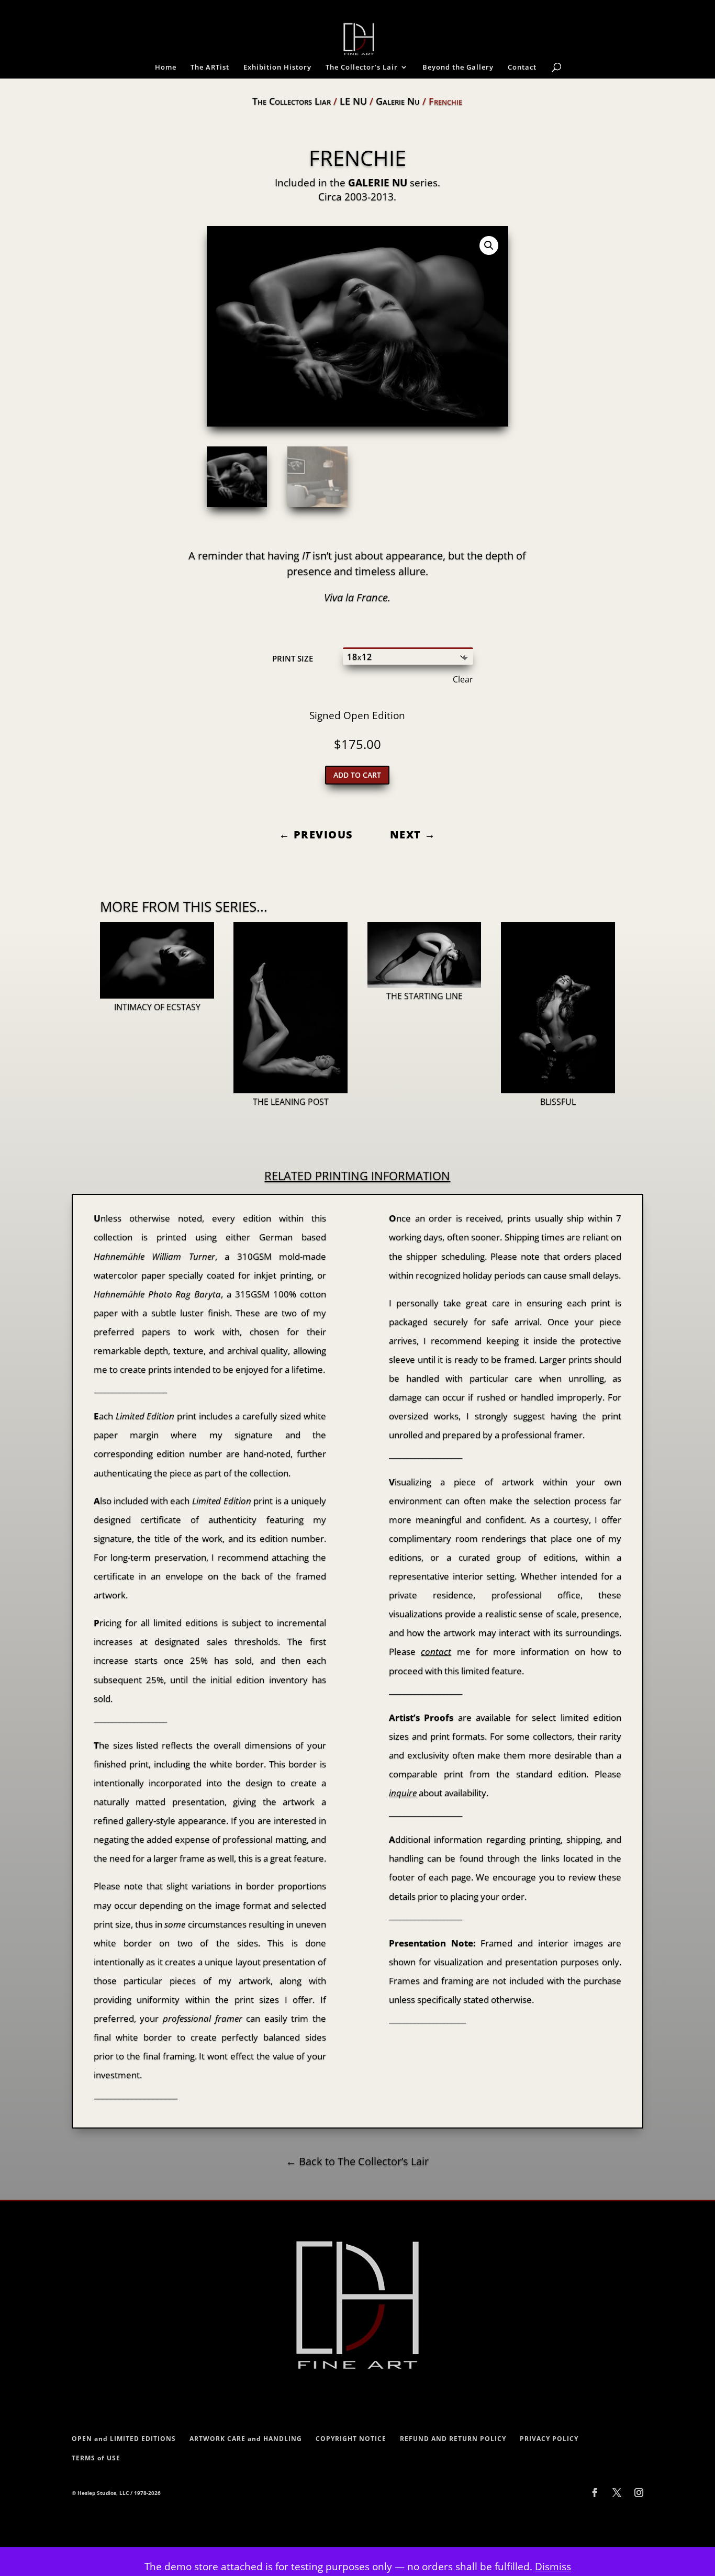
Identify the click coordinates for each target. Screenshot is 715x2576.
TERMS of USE (96, 2458)
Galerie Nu (398, 101)
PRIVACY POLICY (549, 2439)
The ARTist (210, 68)
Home (166, 68)
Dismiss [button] (553, 2567)
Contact (522, 68)
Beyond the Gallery (458, 68)
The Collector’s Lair (362, 68)
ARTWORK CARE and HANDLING (246, 2439)
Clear (463, 679)
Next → (413, 835)
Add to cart (357, 775)
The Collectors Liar (292, 101)
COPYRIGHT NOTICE (351, 2439)
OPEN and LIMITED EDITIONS (124, 2439)
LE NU (353, 101)
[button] (489, 245)
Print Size (293, 658)
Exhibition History (277, 68)
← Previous (316, 835)
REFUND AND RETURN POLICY (453, 2439)
